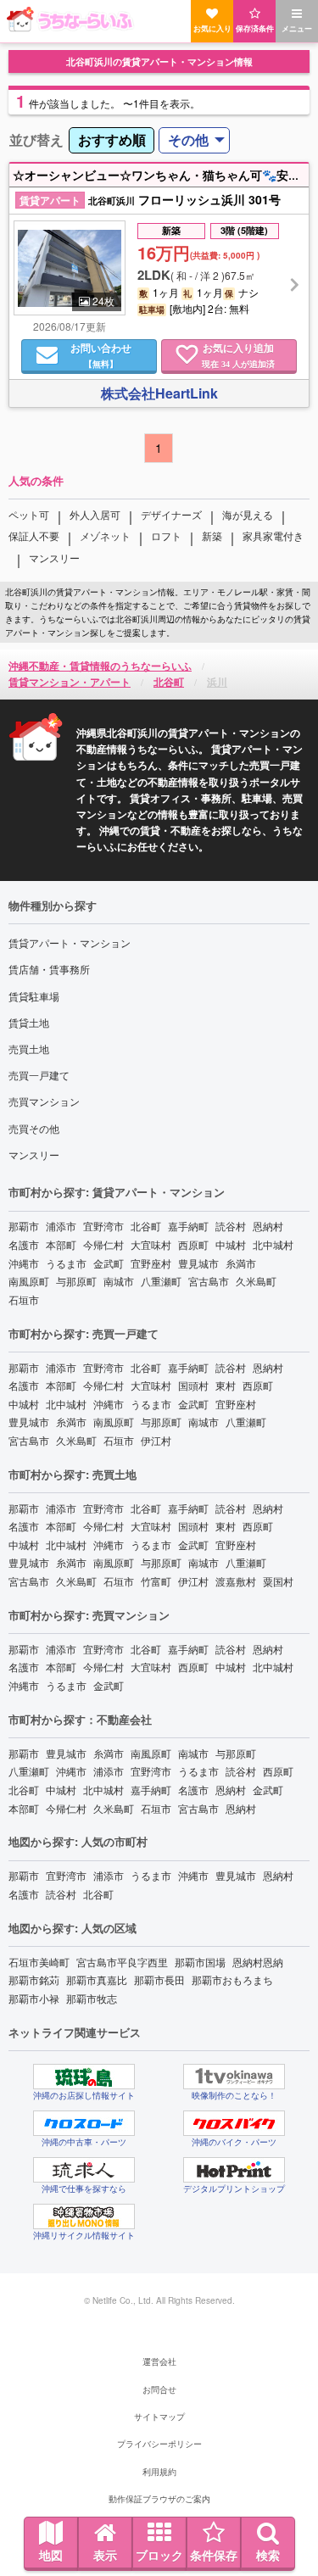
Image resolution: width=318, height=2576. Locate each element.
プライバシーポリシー (159, 2444)
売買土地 (29, 1048)
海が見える (248, 514)
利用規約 (159, 2472)
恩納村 (268, 1226)
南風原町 (29, 1281)
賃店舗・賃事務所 (49, 969)
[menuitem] (112, 140)
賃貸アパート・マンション (70, 942)
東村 (226, 1385)
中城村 (231, 1244)
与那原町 (76, 1281)
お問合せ (159, 2389)
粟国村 (278, 1581)
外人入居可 (95, 514)
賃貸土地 (29, 1022)
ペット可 (29, 514)
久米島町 (256, 1281)
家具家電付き (273, 535)
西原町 (193, 1244)
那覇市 (24, 1226)
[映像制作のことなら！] (234, 2077)
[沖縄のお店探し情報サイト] (84, 2077)
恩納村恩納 (258, 1962)
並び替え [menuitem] (36, 139)
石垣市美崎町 (39, 1962)
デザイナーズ (171, 514)
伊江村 (156, 1440)
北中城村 (273, 1244)
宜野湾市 (103, 1226)
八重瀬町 (161, 1281)
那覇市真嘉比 (97, 1979)
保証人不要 (34, 535)
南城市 (119, 1281)
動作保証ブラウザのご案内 (159, 2499)
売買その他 (34, 1128)
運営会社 (159, 2361)
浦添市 (61, 1226)
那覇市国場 (200, 1962)
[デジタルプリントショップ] (234, 2170)
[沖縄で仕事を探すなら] (84, 2170)
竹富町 (156, 1581)
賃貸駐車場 (34, 996)
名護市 (24, 1244)
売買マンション (44, 1101)
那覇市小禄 (34, 1998)
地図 (51, 2555)
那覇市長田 (159, 1979)
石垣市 (24, 1299)
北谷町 (146, 1226)
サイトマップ (159, 2417)
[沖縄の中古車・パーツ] (84, 2123)
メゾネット (105, 535)
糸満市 (241, 1263)
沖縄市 (24, 1263)
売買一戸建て (39, 1075)
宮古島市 (209, 1281)
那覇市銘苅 (34, 1979)
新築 (212, 535)
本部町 (61, 1244)
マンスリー (54, 558)
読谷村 (231, 1226)
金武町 (109, 1263)
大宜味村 (151, 1244)
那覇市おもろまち (232, 1979)
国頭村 (193, 1385)
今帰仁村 (103, 1244)
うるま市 (66, 1263)
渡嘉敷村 (236, 1581)
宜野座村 (151, 1263)
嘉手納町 (188, 1226)
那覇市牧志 (92, 1998)
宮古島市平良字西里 (122, 1962)
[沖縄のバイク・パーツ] (234, 2123)
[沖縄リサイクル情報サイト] (84, 2216)
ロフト (166, 535)
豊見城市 (198, 1263)
